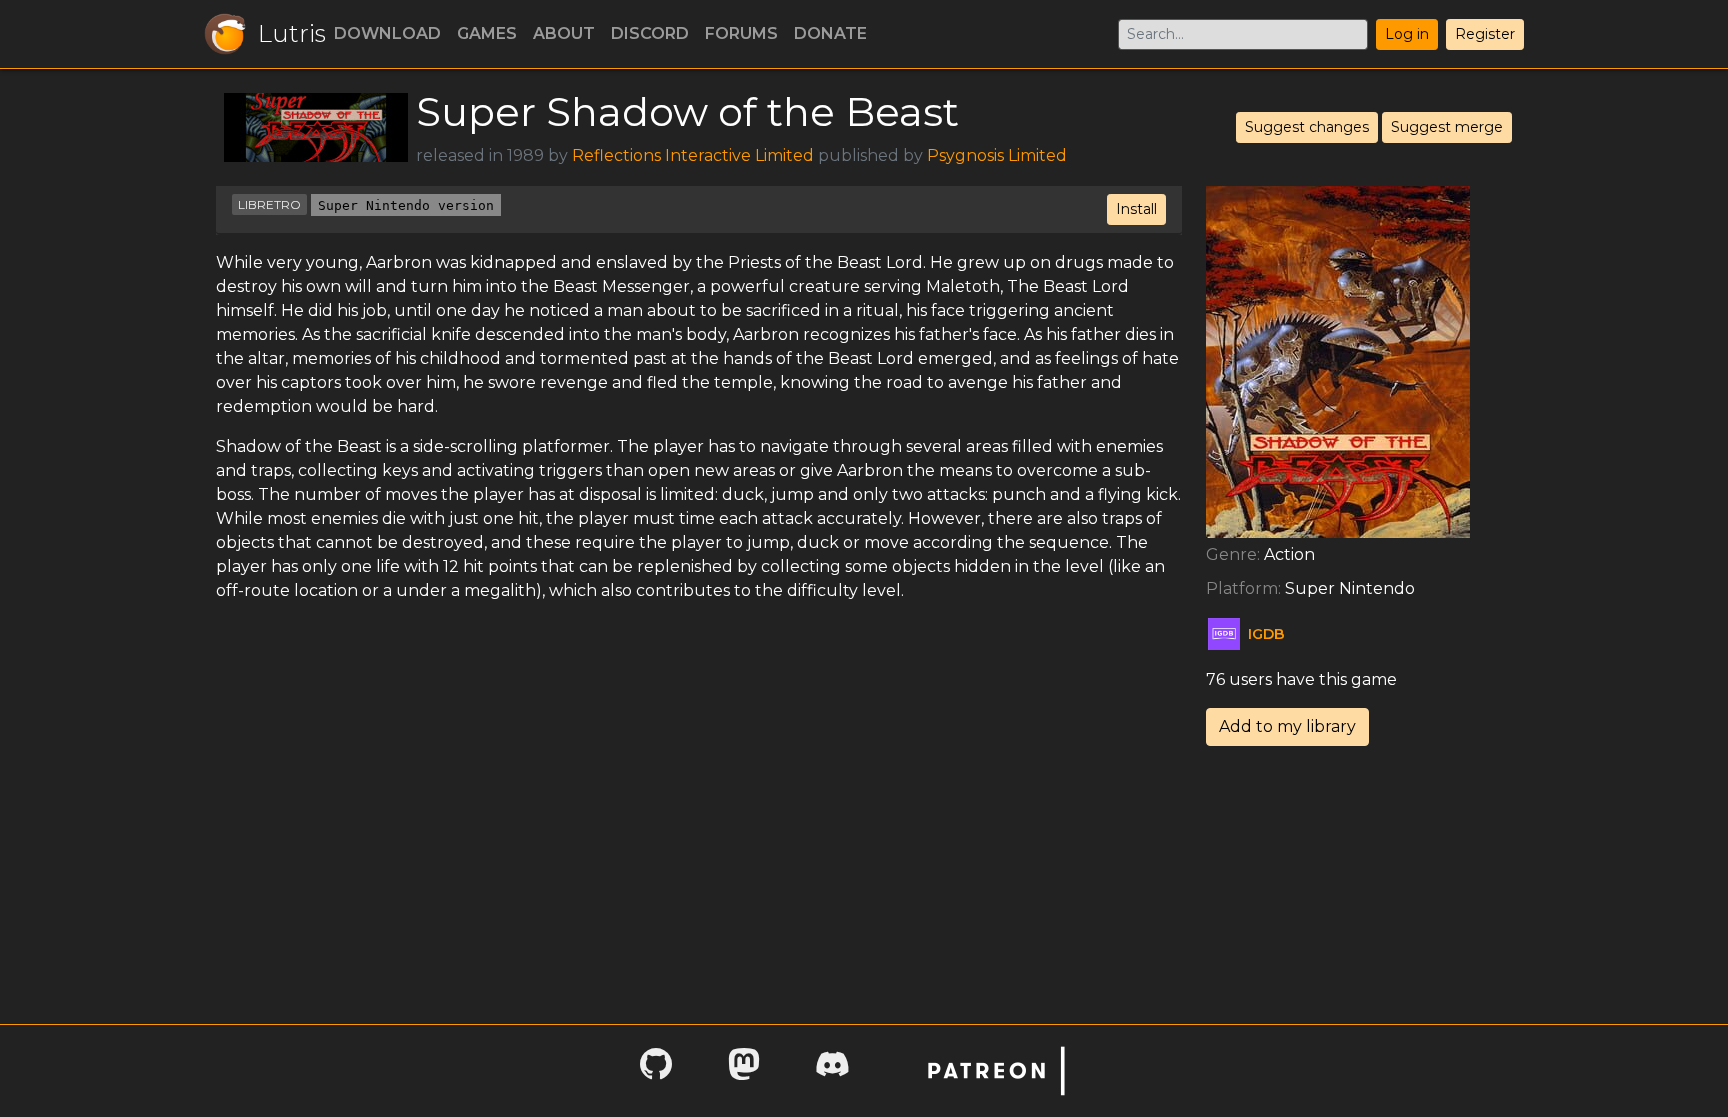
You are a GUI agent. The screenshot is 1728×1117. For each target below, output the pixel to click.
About (564, 33)
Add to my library (1287, 726)
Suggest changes (1307, 127)
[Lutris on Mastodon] (744, 1070)
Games (487, 33)
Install (1136, 209)
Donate (830, 33)
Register (1485, 34)
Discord (650, 33)
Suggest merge (1447, 127)
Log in (1407, 34)
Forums (741, 33)
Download (387, 33)
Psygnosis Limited (997, 155)
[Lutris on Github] (656, 1070)
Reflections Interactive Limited (693, 155)
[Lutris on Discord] (832, 1070)
